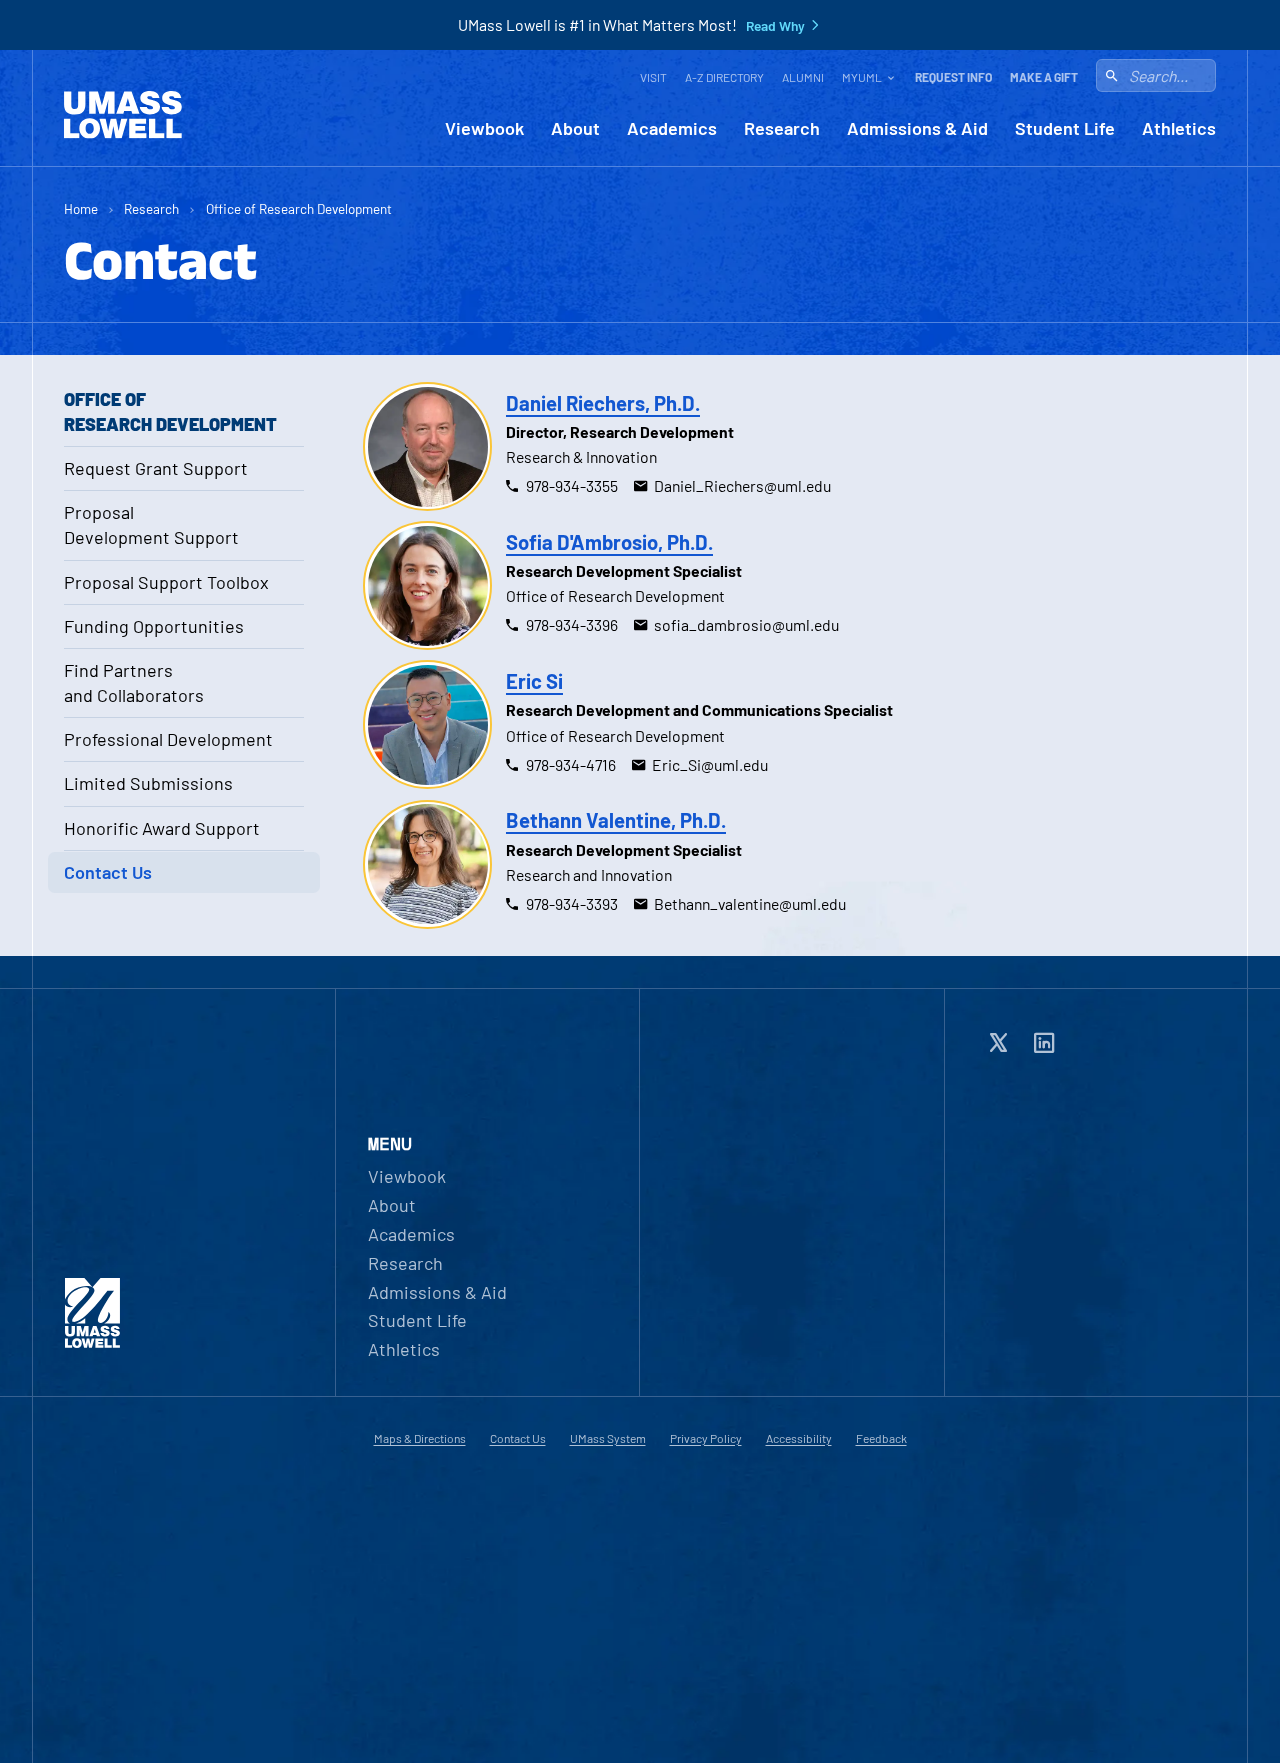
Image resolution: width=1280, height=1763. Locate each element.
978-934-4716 (571, 764)
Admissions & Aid (917, 128)
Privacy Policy (706, 1438)
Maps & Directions (420, 1438)
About (575, 128)
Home (81, 208)
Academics (672, 128)
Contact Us (108, 872)
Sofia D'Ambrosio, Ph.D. (609, 542)
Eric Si (534, 681)
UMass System (608, 1438)
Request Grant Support (156, 468)
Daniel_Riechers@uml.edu (742, 485)
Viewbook (484, 128)
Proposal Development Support (151, 524)
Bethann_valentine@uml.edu (750, 903)
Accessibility (799, 1438)
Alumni (803, 77)
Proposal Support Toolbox (166, 582)
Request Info (953, 77)
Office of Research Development (299, 208)
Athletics (1179, 128)
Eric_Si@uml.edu (710, 764)
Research (782, 128)
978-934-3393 (572, 903)
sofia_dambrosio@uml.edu (746, 624)
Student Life (1065, 128)
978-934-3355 (572, 485)
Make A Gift (1044, 77)
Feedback (881, 1438)
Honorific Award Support (162, 828)
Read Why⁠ (775, 26)
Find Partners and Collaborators (134, 682)
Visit (653, 77)
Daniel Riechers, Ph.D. (603, 403)
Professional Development (168, 739)
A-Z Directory (724, 77)
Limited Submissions (148, 783)
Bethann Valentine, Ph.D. (616, 820)
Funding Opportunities (154, 626)
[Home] (123, 115)
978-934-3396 (572, 624)
